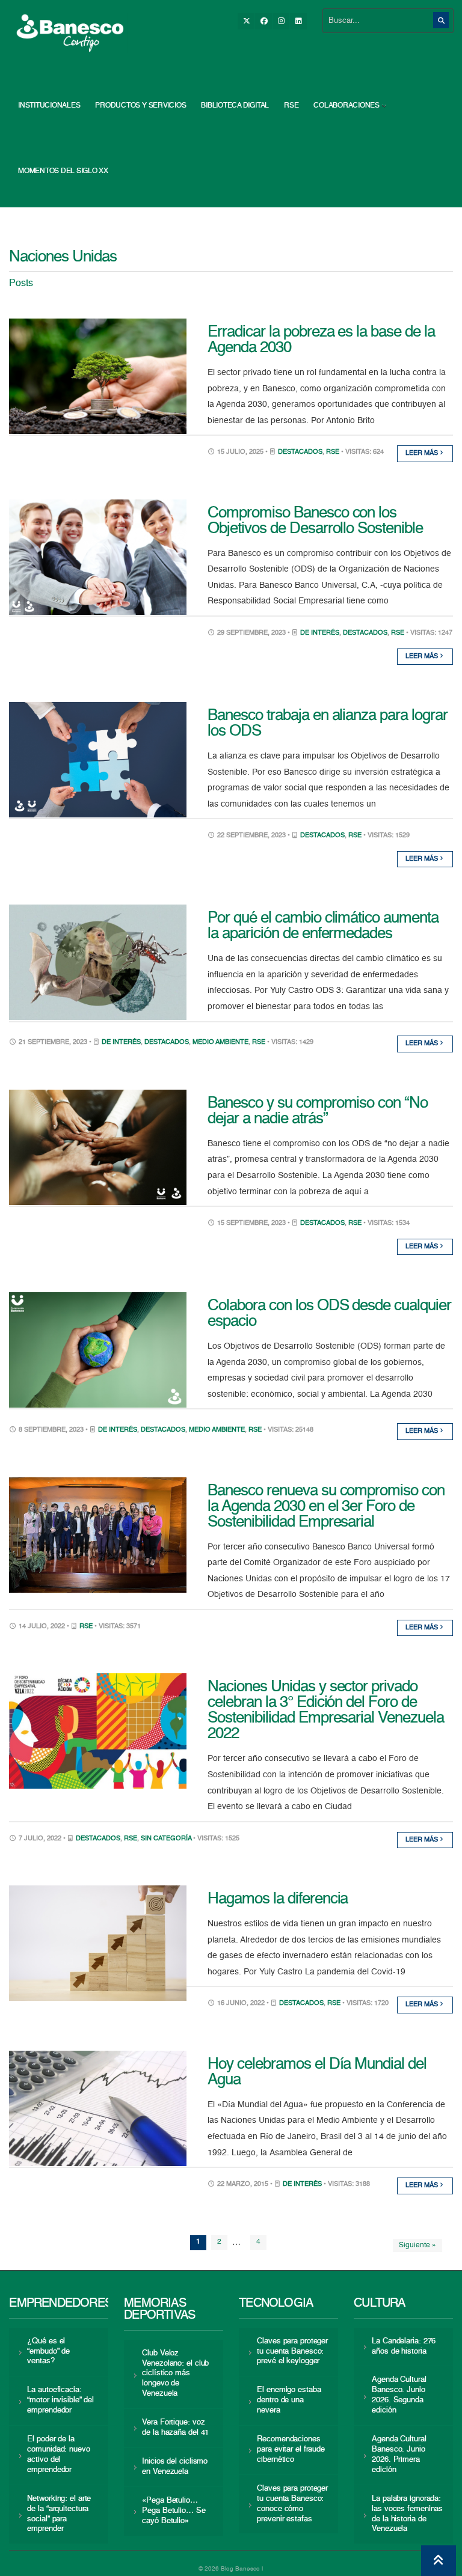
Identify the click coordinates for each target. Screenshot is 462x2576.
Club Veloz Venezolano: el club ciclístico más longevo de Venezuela (175, 2374)
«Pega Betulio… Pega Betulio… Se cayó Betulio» (174, 2511)
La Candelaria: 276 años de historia (404, 2346)
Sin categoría (166, 1839)
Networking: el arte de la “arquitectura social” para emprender (59, 2514)
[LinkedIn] (298, 21)
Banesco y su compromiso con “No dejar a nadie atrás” (318, 1111)
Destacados (300, 452)
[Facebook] (263, 21)
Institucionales (49, 106)
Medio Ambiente (220, 1042)
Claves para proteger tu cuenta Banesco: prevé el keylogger (292, 2352)
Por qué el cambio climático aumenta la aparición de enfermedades (323, 926)
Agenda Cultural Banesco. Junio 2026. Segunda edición (399, 2395)
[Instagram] (281, 21)
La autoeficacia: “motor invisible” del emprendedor (60, 2400)
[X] (246, 21)
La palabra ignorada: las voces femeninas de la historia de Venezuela (407, 2514)
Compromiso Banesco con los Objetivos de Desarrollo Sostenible (315, 521)
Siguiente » (417, 2245)
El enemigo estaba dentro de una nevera (289, 2400)
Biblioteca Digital (235, 106)
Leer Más (423, 453)
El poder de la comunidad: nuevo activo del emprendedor (58, 2455)
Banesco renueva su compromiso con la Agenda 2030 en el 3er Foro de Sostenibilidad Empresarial (326, 1507)
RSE (291, 106)
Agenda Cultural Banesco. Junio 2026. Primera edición (399, 2455)
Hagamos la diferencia (278, 1899)
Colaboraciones (346, 106)
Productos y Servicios (140, 106)
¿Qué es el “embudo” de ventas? (48, 2352)
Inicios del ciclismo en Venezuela (175, 2467)
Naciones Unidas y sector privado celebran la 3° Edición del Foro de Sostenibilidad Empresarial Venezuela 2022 (326, 1711)
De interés (320, 633)
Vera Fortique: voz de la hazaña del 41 (175, 2428)
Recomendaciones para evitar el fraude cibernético (291, 2449)
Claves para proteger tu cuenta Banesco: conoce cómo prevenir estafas (292, 2504)
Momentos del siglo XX (63, 171)
